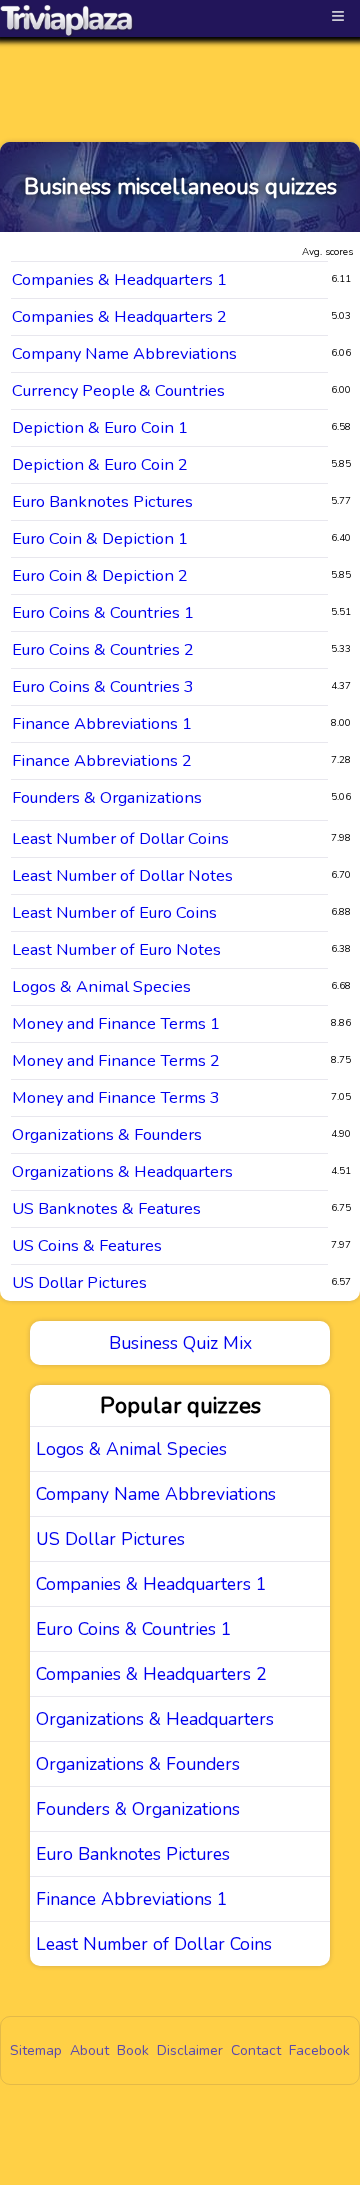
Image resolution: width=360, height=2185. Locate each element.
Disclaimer (190, 2050)
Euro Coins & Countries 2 (103, 649)
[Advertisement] (180, 72)
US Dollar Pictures (79, 1282)
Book (133, 2050)
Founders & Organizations (107, 797)
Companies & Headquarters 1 (119, 279)
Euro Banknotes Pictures (102, 501)
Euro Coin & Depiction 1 (100, 538)
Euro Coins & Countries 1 (103, 612)
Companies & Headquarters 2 (119, 316)
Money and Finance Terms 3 (116, 1097)
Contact (256, 2050)
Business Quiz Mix (180, 1343)
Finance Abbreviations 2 (102, 760)
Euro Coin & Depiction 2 (100, 575)
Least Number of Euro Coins (114, 912)
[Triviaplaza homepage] (67, 20)
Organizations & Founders (107, 1134)
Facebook (319, 2050)
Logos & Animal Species (101, 986)
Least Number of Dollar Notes (122, 875)
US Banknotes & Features (106, 1208)
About (89, 2050)
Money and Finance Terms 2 (116, 1060)
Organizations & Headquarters (122, 1171)
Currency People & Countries (118, 390)
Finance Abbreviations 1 (102, 723)
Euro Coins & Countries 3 (103, 686)
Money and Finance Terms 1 (116, 1023)
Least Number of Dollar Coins (120, 838)
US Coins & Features (87, 1245)
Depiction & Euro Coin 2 (100, 464)
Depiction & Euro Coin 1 (100, 427)
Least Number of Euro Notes (116, 949)
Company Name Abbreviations (124, 353)
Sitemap (36, 2050)
